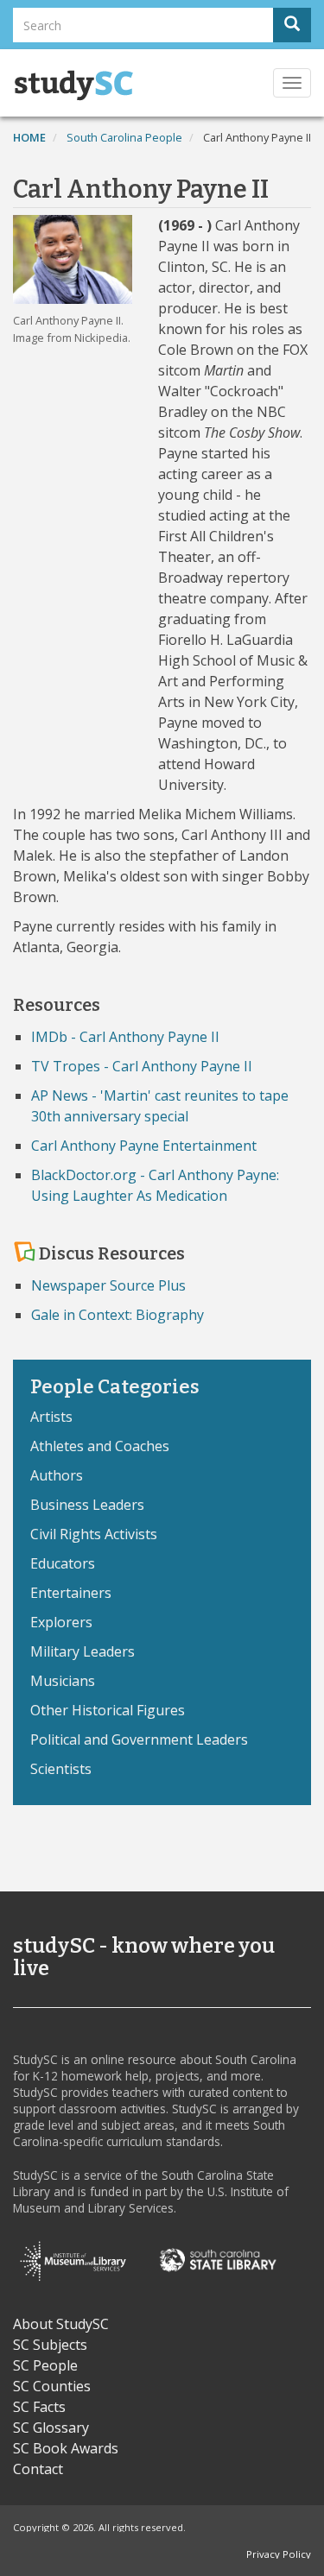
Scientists (61, 1769)
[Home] (73, 85)
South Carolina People (124, 137)
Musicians (63, 1681)
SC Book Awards (66, 2448)
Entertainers (71, 1593)
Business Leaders (87, 1505)
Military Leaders (83, 1651)
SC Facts (39, 2407)
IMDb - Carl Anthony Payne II (125, 1037)
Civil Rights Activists (94, 1534)
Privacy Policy (279, 2554)
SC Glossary (51, 2428)
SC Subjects (50, 2345)
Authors (57, 1475)
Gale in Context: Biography (118, 1315)
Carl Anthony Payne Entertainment (144, 1146)
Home (29, 137)
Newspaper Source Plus (108, 1285)
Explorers (61, 1622)
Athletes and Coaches (100, 1446)
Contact (38, 2469)
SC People (45, 2365)
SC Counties (52, 2386)
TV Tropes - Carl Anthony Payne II (142, 1066)
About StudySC (61, 2324)
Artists (51, 1417)
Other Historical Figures (108, 1710)
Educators (63, 1563)
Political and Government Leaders (139, 1739)
